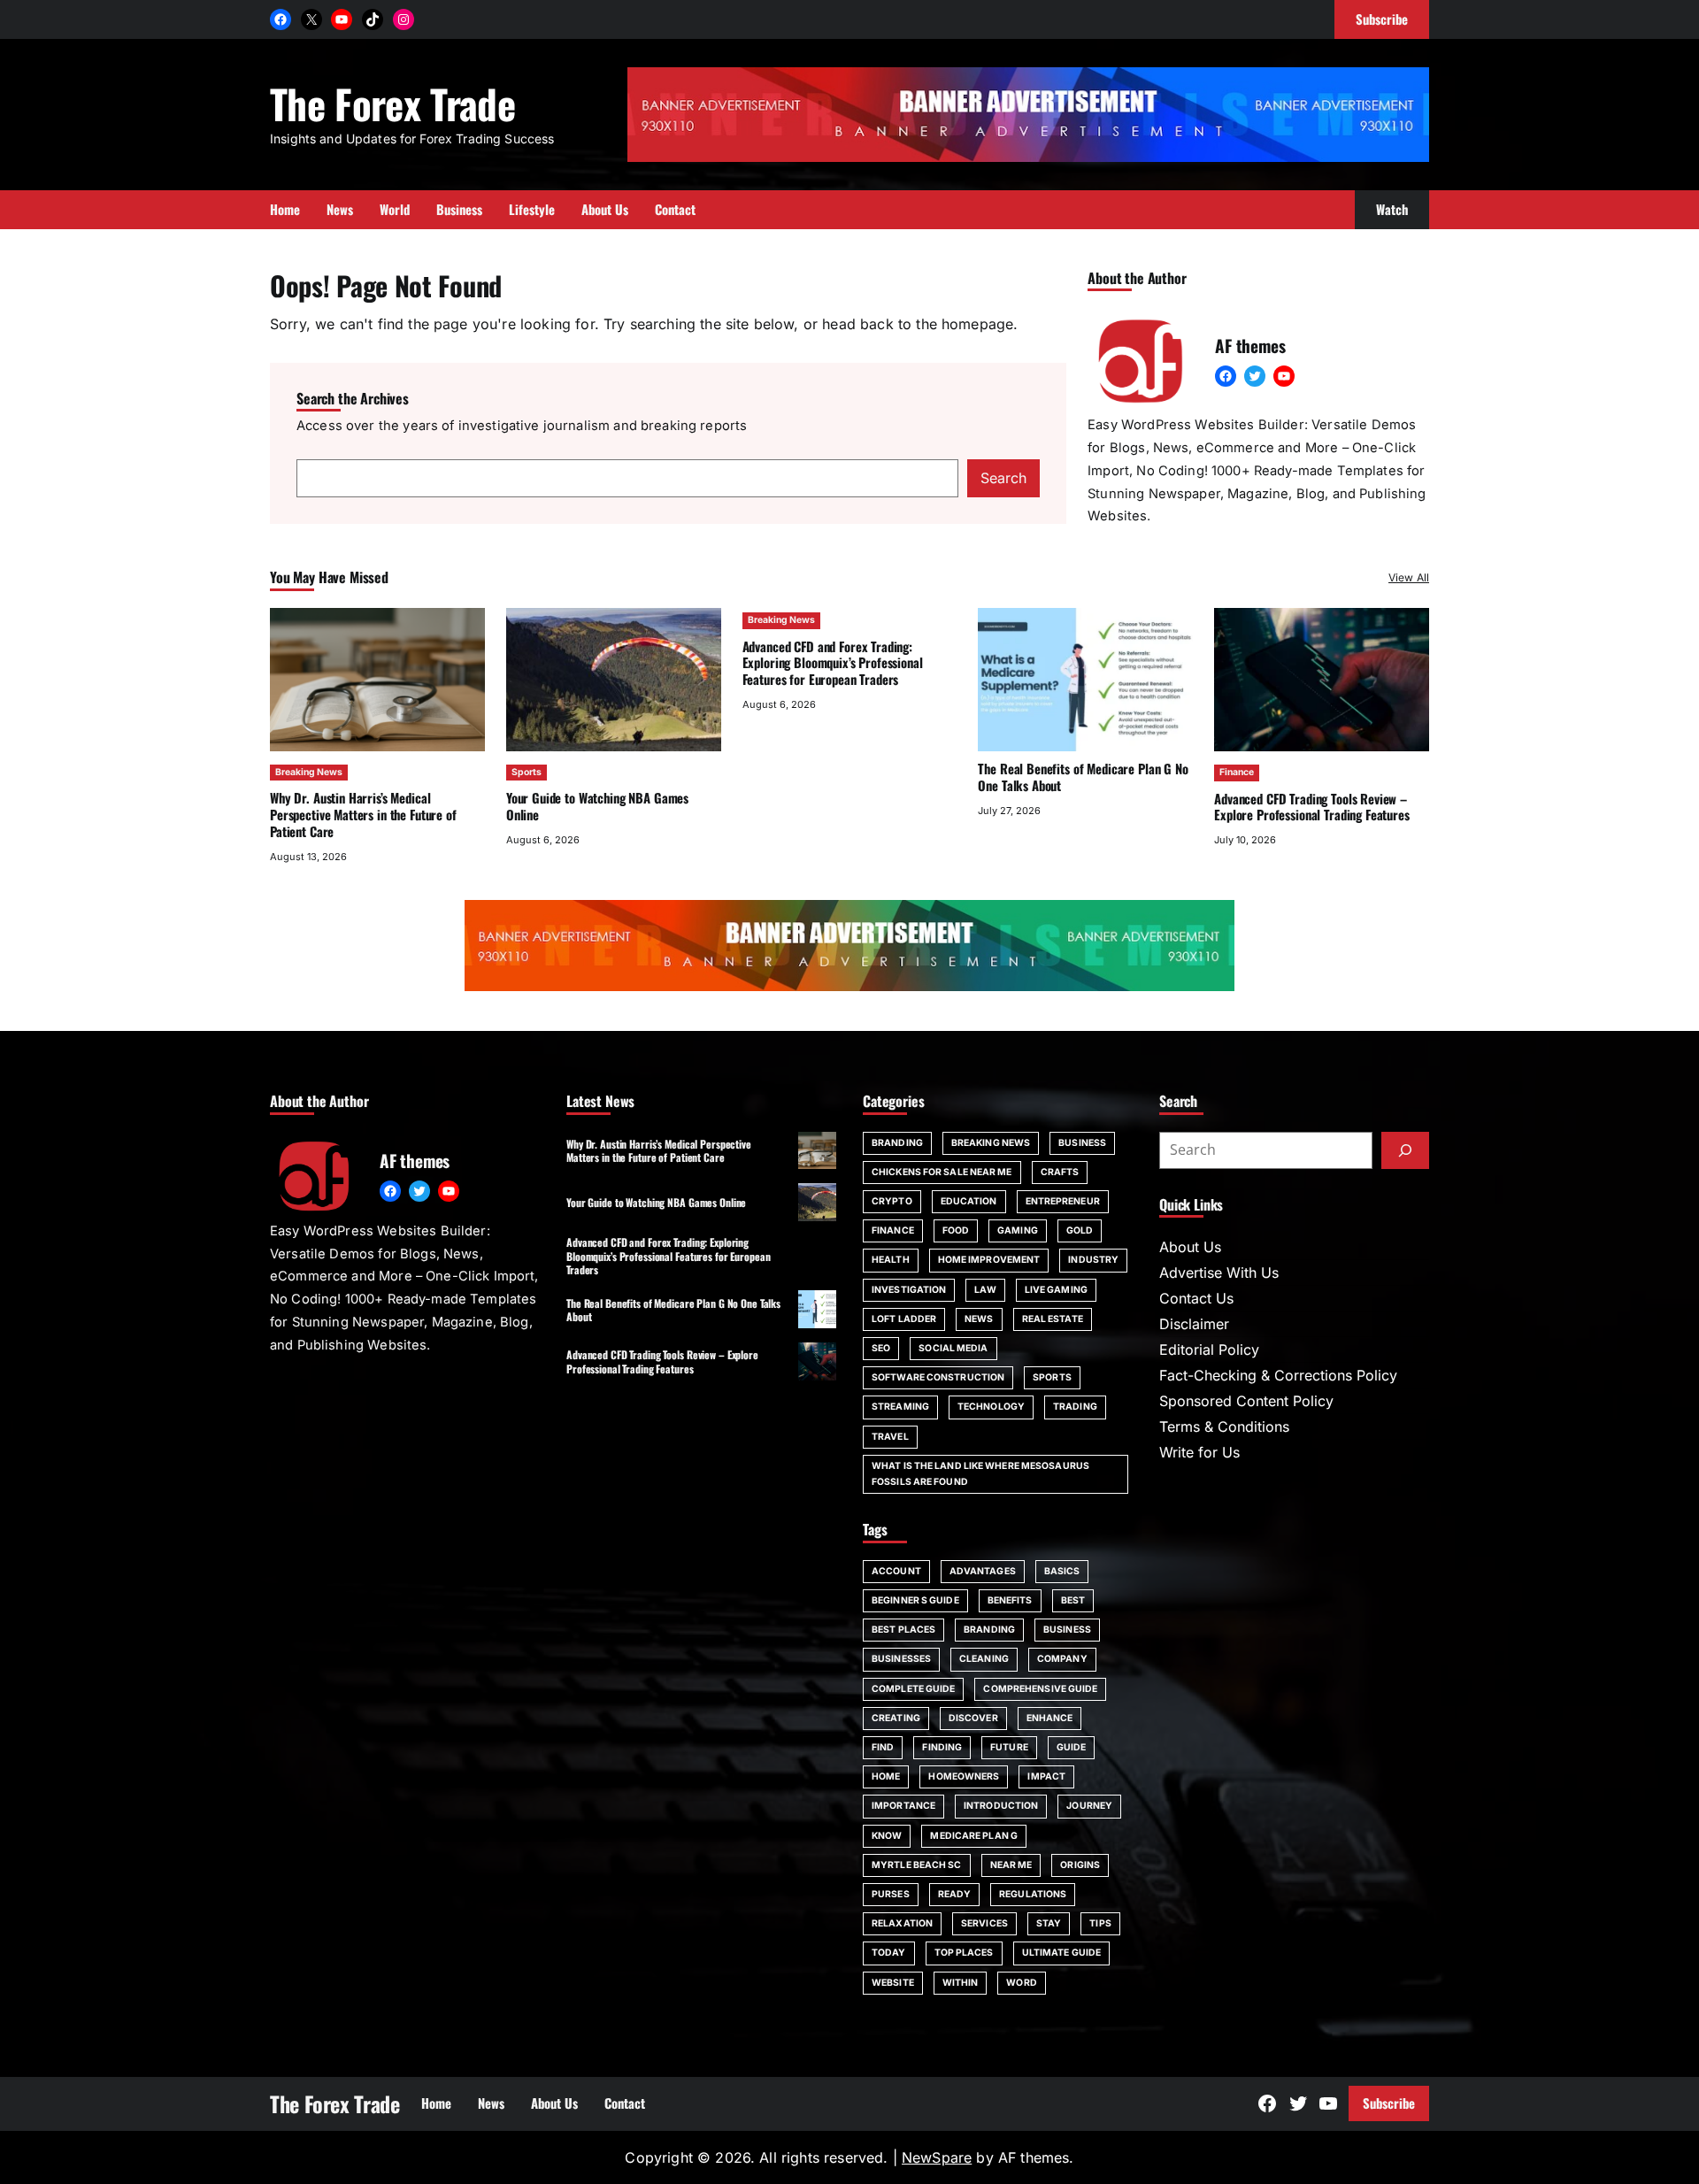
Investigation (909, 1290)
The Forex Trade (392, 103)
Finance (1237, 772)
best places (903, 1630)
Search (1003, 478)
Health (891, 1260)
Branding (897, 1143)
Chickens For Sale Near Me (942, 1172)
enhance (1050, 1718)
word (1021, 1983)
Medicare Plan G (974, 1836)
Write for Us (1199, 1452)
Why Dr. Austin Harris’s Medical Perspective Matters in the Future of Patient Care (363, 814)
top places (964, 1953)
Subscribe (1389, 2103)
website (893, 1983)
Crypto (892, 1201)
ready (955, 1894)
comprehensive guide (1040, 1689)
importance (903, 1806)
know (887, 1836)
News (979, 1319)
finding (942, 1747)
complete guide (913, 1689)
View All (1409, 577)
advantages (983, 1571)
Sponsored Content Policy (1246, 1401)
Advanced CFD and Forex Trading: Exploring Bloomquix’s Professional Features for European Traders (833, 663)
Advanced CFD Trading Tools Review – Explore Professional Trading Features (1312, 807)
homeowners (964, 1776)
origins (1080, 1865)
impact (1046, 1776)
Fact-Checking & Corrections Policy (1278, 1375)
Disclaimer (1194, 1324)
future (1009, 1747)
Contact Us (1196, 1298)
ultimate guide (1061, 1953)
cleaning (984, 1659)
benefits (1010, 1600)
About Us (1190, 1247)
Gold (1080, 1230)
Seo (881, 1348)
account (896, 1571)
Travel (890, 1437)
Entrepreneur (1063, 1201)
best (1073, 1600)
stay (1049, 1923)
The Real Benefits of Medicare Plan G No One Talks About (1083, 777)
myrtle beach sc (917, 1865)
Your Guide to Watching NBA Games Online (597, 806)
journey (1089, 1806)
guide (1072, 1747)
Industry (1093, 1260)
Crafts (1060, 1172)
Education (969, 1201)
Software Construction (938, 1377)
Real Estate (1053, 1319)
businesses (901, 1659)
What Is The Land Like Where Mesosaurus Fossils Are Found (980, 1474)
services (984, 1923)
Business (1082, 1143)
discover (973, 1718)
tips (1100, 1923)
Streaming (900, 1407)
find (883, 1747)
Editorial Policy (1209, 1350)
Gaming (1018, 1230)
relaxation (902, 1923)
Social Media (953, 1348)
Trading (1075, 1407)
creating (896, 1718)
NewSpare (937, 2157)
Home (886, 1776)
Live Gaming (1056, 1290)
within (961, 1983)
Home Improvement (989, 1260)
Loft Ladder (904, 1319)
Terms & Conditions (1224, 1427)
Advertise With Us (1219, 1273)
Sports (527, 772)
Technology (991, 1407)
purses (891, 1894)
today (889, 1953)
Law (985, 1290)
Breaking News (309, 772)
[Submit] (1405, 1150)
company (1062, 1659)
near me (1011, 1865)
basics (1062, 1571)
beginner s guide (915, 1600)
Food (956, 1230)
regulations (1033, 1894)
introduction (1001, 1806)
